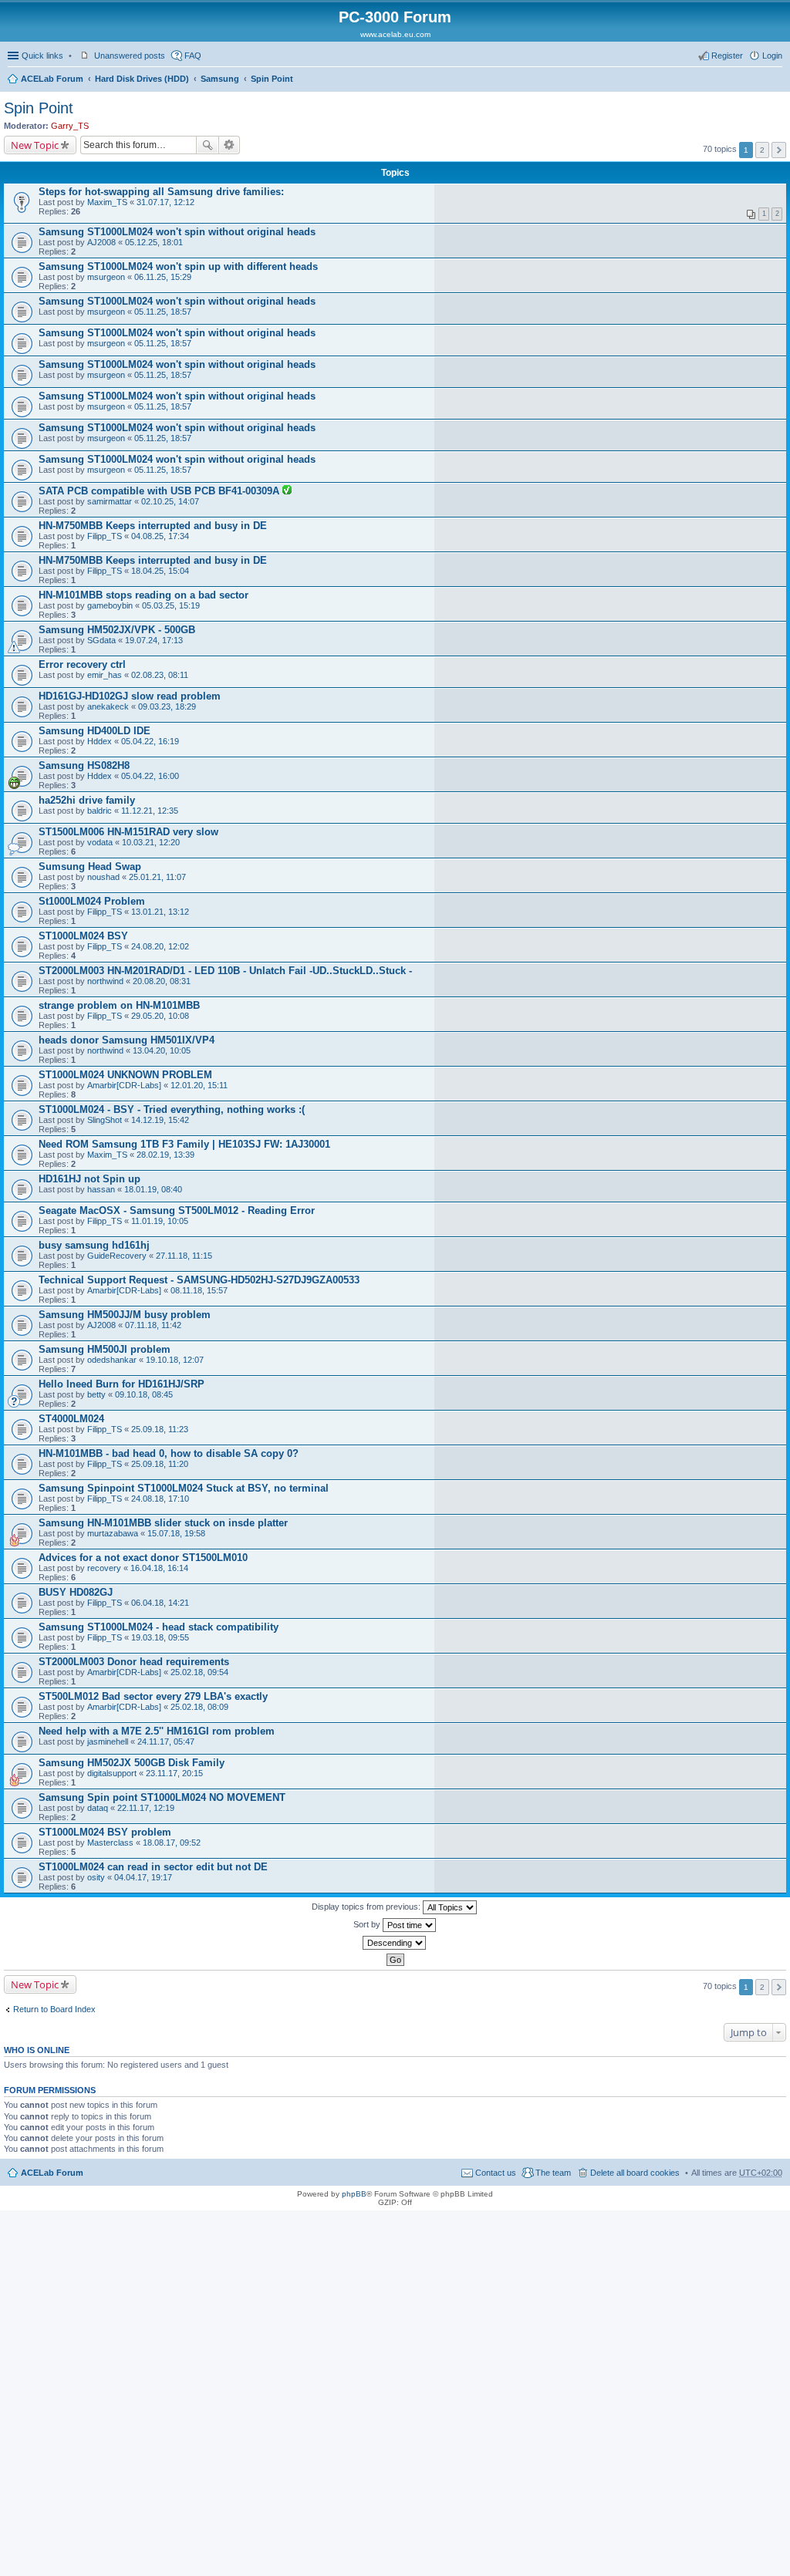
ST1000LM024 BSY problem (105, 1832)
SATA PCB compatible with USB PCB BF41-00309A (160, 491)
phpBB (354, 2194)
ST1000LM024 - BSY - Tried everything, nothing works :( (172, 1109)
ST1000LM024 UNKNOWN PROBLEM (125, 1075)
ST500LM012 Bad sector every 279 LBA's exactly (153, 1696)
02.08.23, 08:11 (160, 675)
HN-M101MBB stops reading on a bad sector (143, 595)
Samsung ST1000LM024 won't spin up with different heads (178, 266)
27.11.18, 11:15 (184, 1256)
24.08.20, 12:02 (160, 946)
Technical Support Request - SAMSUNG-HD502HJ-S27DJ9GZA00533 (199, 1280)
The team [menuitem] (553, 2173)
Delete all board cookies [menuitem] (635, 2173)
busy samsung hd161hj (94, 1245)
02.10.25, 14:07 (170, 501)
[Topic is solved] (287, 491)
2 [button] (762, 150)
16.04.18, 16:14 (159, 1568)
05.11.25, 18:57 (163, 312)
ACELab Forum (52, 79)
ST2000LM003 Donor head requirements (134, 1662)
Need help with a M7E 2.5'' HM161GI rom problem (157, 1731)
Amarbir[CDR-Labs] (124, 1085)
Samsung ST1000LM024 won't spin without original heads (177, 232)
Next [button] (779, 150)
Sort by (368, 1924)
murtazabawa (113, 1533)
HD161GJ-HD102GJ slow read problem (130, 696)
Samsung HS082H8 (84, 765)
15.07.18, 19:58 (176, 1533)
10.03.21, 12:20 (151, 842)
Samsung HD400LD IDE (95, 731)
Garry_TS (70, 126)
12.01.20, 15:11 (199, 1085)
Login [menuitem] (772, 56)
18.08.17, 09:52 (172, 1843)
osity (96, 1877)
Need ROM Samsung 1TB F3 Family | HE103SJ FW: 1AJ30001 (184, 1144)
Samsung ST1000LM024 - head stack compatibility (159, 1627)
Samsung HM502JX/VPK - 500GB (117, 630)
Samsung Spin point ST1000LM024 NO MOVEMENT (162, 1797)
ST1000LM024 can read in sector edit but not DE (153, 1867)
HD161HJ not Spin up (89, 1179)
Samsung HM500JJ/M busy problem (125, 1315)
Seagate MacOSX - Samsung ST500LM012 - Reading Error (177, 1210)
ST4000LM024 (71, 1419)
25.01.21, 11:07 (157, 877)
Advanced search (230, 145)
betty (96, 1394)
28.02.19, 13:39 (165, 1155)
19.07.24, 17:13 (154, 640)
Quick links (42, 56)
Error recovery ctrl (82, 664)
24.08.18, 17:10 (160, 1499)
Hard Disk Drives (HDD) (142, 79)
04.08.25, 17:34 (160, 536)
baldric (100, 811)
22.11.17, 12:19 (146, 1808)
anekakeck (108, 706)
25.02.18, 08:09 (199, 1707)
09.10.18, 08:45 (144, 1394)
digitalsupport (112, 1773)
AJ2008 (101, 242)
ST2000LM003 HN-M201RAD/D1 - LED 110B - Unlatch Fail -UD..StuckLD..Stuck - (225, 971)
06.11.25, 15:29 (163, 277)
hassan (101, 1189)
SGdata (101, 640)
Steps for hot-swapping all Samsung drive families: (161, 192)
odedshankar (112, 1360)
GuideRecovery (117, 1256)
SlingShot (105, 1120)
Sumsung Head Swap (90, 867)
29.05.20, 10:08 (160, 1016)
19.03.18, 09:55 (160, 1637)
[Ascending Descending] (395, 1943)
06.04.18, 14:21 (160, 1603)
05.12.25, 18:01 (154, 242)
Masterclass (110, 1843)
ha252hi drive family (87, 800)
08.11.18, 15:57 (199, 1290)
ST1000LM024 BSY (83, 936)
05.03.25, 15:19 (171, 605)
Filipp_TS (105, 536)
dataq (98, 1808)
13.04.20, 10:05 (162, 1050)
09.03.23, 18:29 (167, 706)
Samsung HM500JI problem (105, 1349)
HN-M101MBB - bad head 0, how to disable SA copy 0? (169, 1453)
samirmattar (110, 501)
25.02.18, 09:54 (199, 1672)
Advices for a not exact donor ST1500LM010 (143, 1558)
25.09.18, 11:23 (160, 1429)
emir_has (105, 675)
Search (208, 145)
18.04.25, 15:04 (160, 571)
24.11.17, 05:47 (166, 1741)
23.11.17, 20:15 (174, 1773)
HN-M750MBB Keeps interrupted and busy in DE (153, 526)
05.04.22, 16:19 (150, 741)
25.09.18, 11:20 (160, 1464)
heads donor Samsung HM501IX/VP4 (127, 1040)
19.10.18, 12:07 (175, 1360)
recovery (104, 1568)
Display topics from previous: (367, 1907)
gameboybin (110, 605)
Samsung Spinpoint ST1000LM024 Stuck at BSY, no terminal (184, 1488)
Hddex (100, 741)
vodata (100, 842)
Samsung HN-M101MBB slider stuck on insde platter (163, 1523)
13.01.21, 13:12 (160, 912)
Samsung (220, 79)
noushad (103, 877)
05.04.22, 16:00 (150, 776)
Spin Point (272, 79)
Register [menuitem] (727, 56)
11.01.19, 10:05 (160, 1221)
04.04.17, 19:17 (143, 1877)
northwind (105, 981)
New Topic (35, 145)
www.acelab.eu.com (395, 34)
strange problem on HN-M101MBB (119, 1005)
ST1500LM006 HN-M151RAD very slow (128, 832)
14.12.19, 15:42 (160, 1120)
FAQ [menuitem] (193, 56)
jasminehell (108, 1741)
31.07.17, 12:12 (165, 202)
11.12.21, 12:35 (150, 811)
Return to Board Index (54, 2009)
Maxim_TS (107, 202)
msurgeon (106, 277)
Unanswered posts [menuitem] (130, 56)
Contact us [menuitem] (496, 2173)
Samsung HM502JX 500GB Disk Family (132, 1763)
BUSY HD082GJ (76, 1592)
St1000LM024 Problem (92, 901)
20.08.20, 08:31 (162, 981)
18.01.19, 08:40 (153, 1189)
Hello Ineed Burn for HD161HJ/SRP (122, 1384)
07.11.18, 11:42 (153, 1325)
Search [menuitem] (776, 80)
